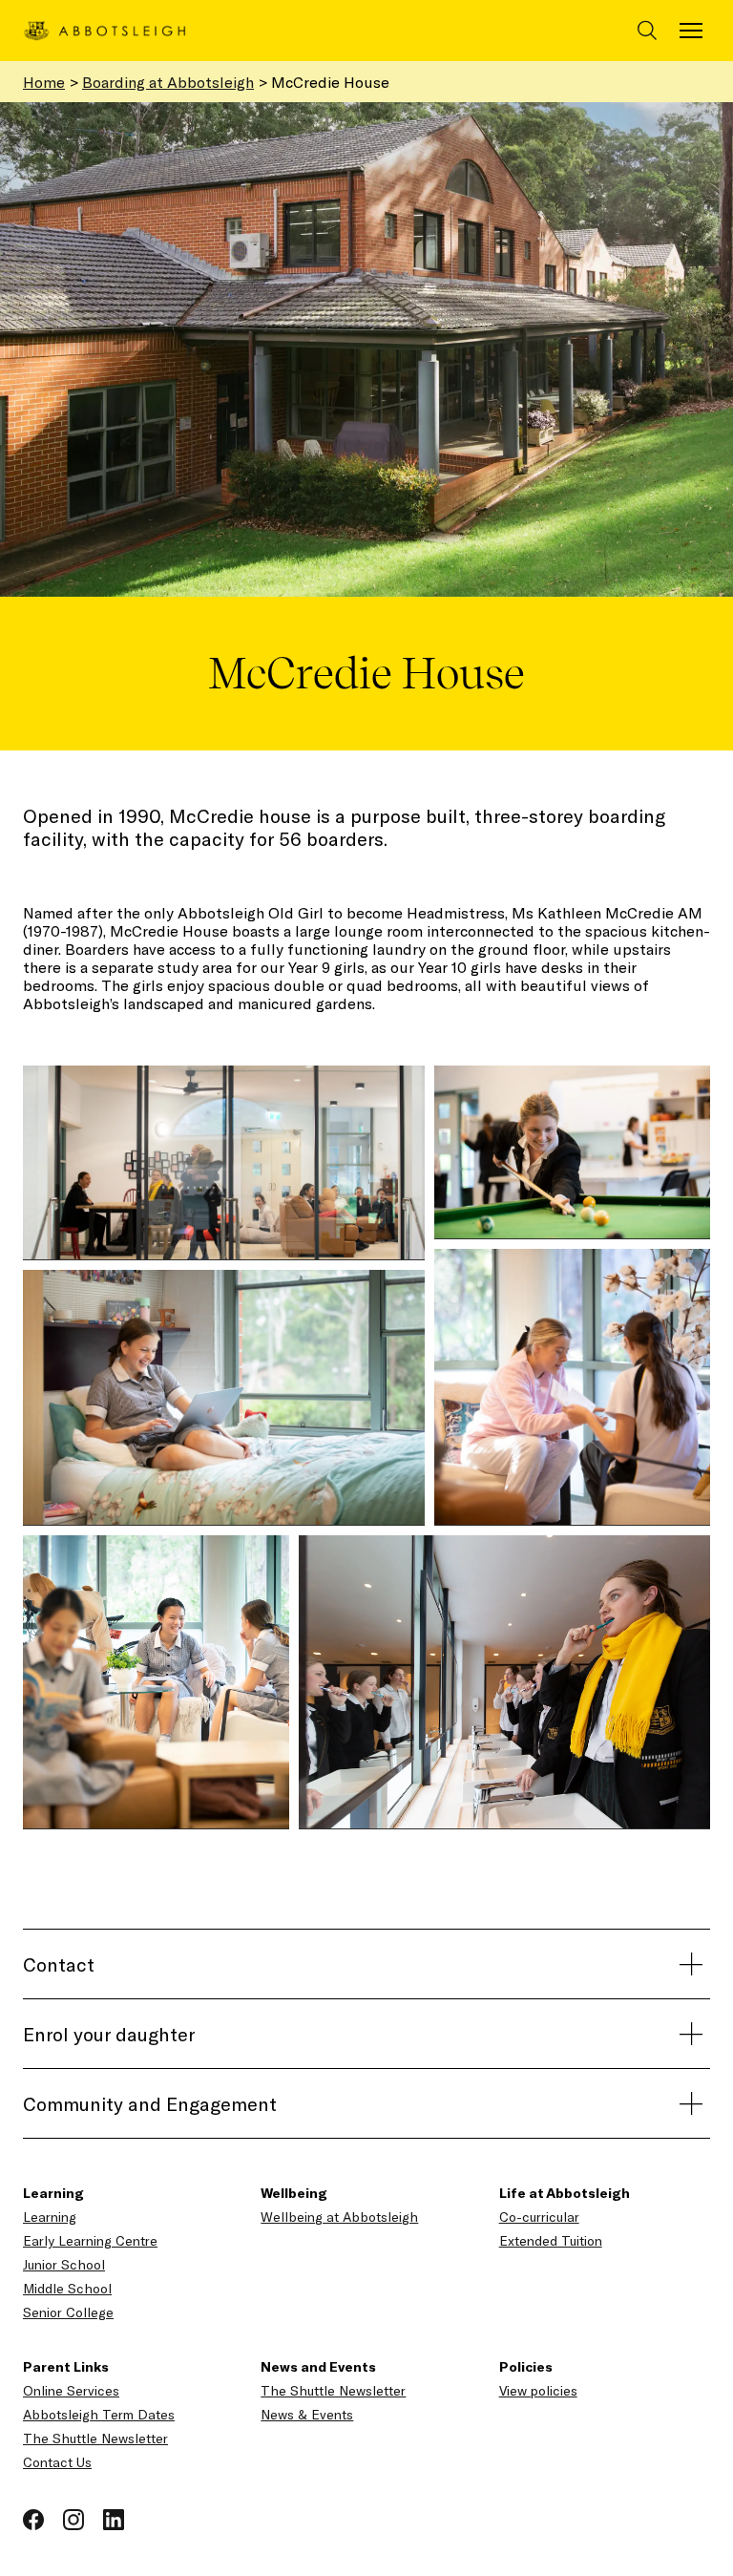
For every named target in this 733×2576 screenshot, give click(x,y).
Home (44, 82)
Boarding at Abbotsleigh (168, 82)
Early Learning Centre (90, 2240)
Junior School (64, 2264)
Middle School (67, 2288)
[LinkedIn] (114, 2517)
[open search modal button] (647, 31)
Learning (50, 2217)
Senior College (68, 2312)
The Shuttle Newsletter (95, 2438)
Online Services (71, 2390)
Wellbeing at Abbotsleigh (339, 2217)
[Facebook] (35, 2517)
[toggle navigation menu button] (691, 31)
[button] (224, 1163)
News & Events (307, 2414)
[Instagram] (75, 2517)
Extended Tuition (551, 2240)
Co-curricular (539, 2217)
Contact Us (57, 2462)
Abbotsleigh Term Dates (99, 2414)
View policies (538, 2390)
